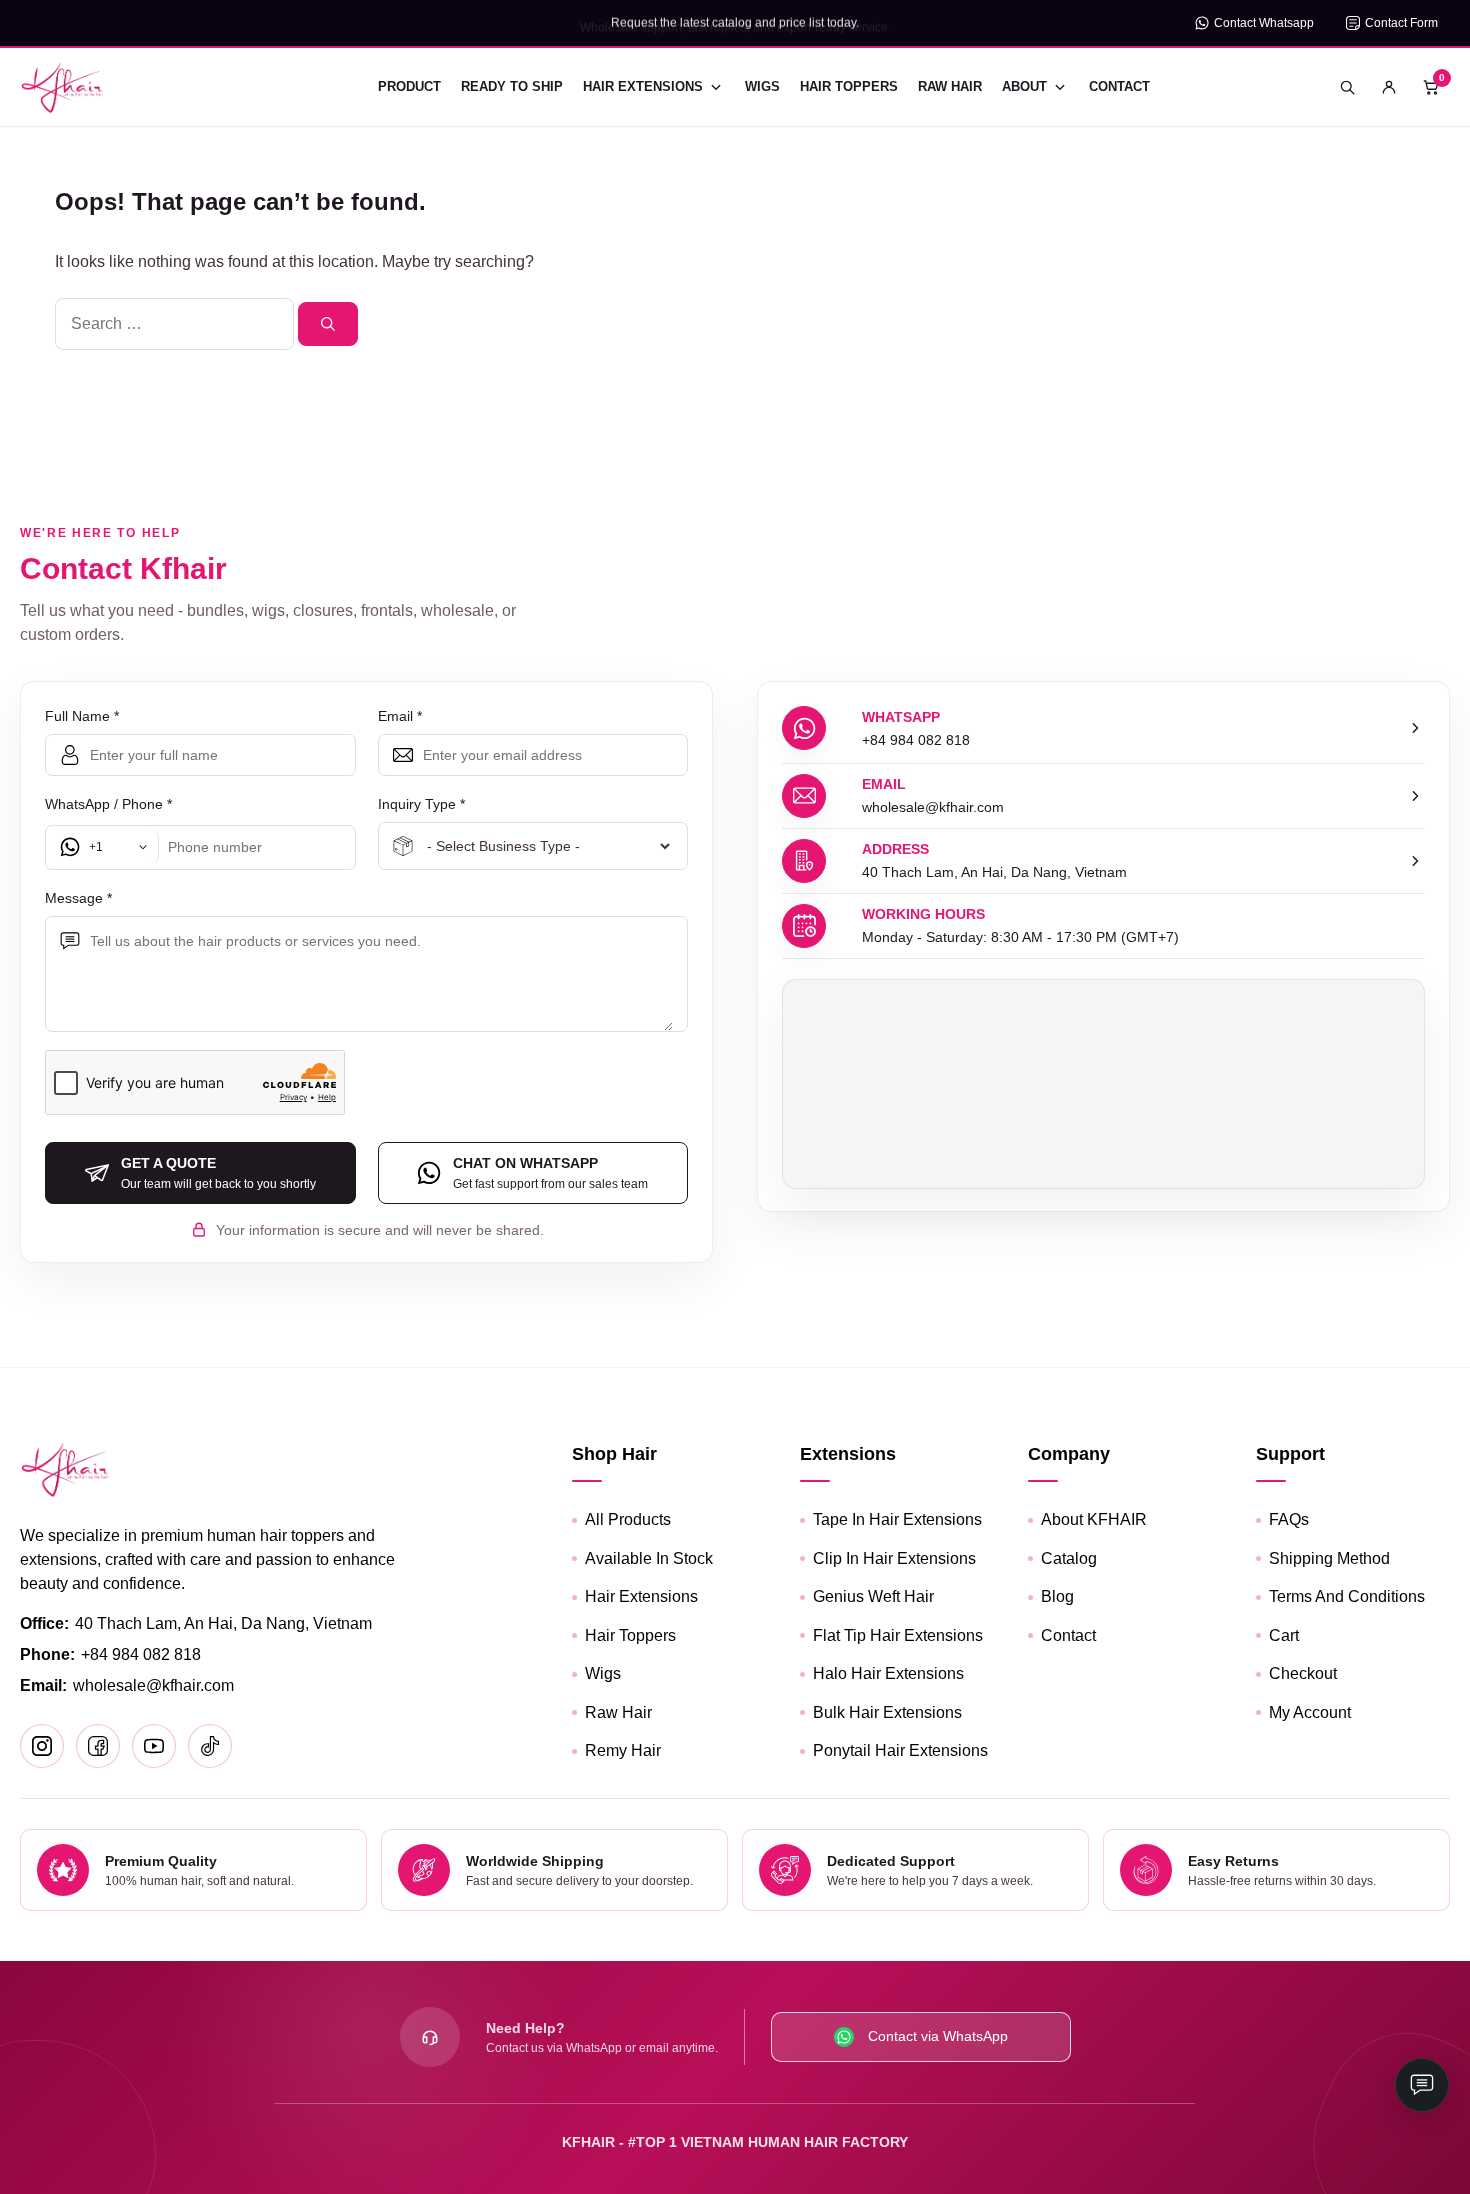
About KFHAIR (1094, 1519)
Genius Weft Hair (873, 1596)
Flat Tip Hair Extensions (898, 1635)
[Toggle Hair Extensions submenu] (716, 87)
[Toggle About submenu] (1060, 87)
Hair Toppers (849, 86)
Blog (1057, 1596)
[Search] (328, 324)
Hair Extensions (643, 86)
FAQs (1289, 1519)
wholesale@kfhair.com (153, 1685)
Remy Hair (623, 1750)
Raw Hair (950, 86)
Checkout (1303, 1673)
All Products (628, 1519)
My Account (1310, 1712)
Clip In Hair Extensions (894, 1558)
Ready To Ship (512, 86)
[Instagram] (42, 1746)
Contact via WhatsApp (938, 2036)
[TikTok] (210, 1746)
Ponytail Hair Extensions (900, 1750)
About (1024, 86)
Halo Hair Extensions (888, 1673)
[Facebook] (98, 1746)
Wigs (762, 86)
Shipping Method (1329, 1558)
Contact (1119, 86)
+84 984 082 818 (141, 1654)
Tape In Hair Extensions (897, 1519)
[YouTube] (154, 1746)
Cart (1284, 1635)
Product (409, 86)
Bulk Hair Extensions (887, 1712)
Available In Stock (649, 1558)
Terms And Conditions (1347, 1596)
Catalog (1069, 1558)
